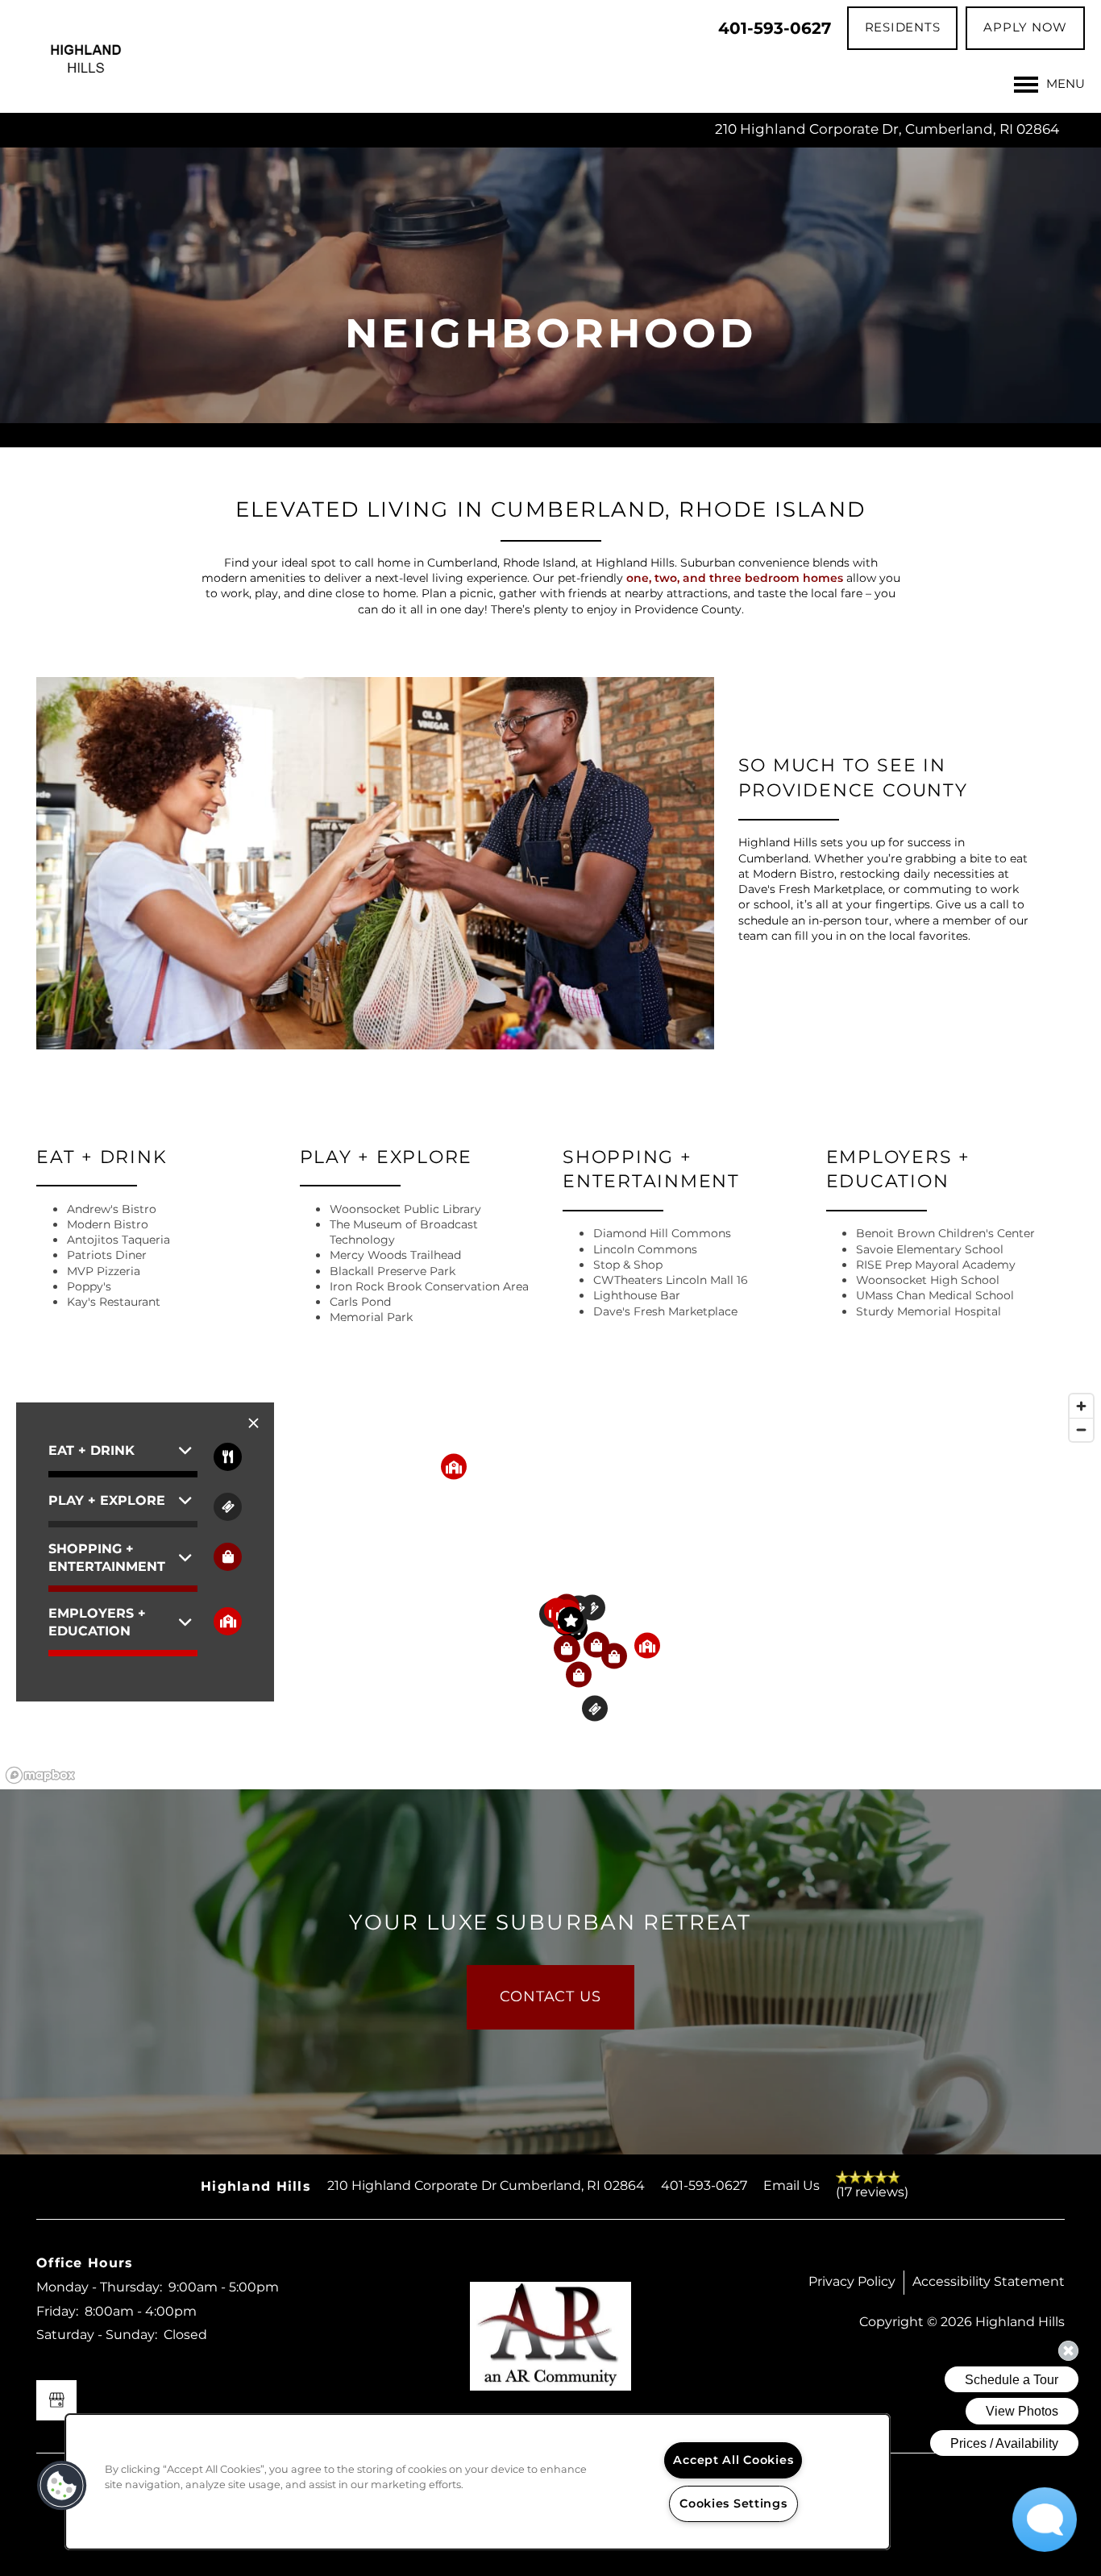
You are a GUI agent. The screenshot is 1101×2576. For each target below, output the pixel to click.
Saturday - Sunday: (97, 2335)
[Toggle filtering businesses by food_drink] (228, 1457)
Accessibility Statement (989, 2282)
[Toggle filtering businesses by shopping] (228, 1557)
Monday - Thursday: (99, 2287)
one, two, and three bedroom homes (735, 578)
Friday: (57, 2312)
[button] (903, 28)
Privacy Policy (852, 2282)
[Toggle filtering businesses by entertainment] (228, 1507)
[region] (550, 1588)
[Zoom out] (1081, 1429)
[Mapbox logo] (40, 1775)
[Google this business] (56, 2400)
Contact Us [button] (550, 1997)
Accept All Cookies (733, 2460)
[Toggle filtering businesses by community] (228, 1621)
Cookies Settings (733, 2504)
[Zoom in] (1081, 1406)
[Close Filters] (253, 1424)
